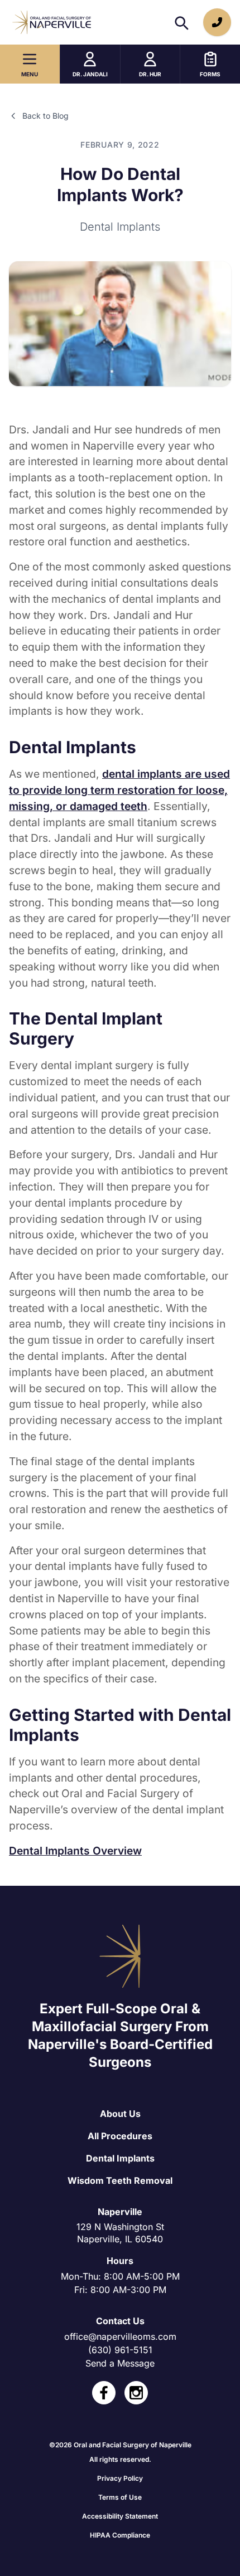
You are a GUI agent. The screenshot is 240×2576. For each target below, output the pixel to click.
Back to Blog (45, 116)
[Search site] (181, 22)
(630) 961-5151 (120, 2350)
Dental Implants (120, 2158)
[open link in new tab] (104, 2393)
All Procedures (120, 2136)
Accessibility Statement (120, 2516)
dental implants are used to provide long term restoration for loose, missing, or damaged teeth (119, 790)
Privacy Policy (120, 2478)
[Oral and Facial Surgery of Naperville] (52, 22)
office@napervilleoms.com (120, 2336)
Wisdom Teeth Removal (120, 2180)
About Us (120, 2114)
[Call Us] (217, 22)
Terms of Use (120, 2497)
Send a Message (120, 2363)
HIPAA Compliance (120, 2535)
